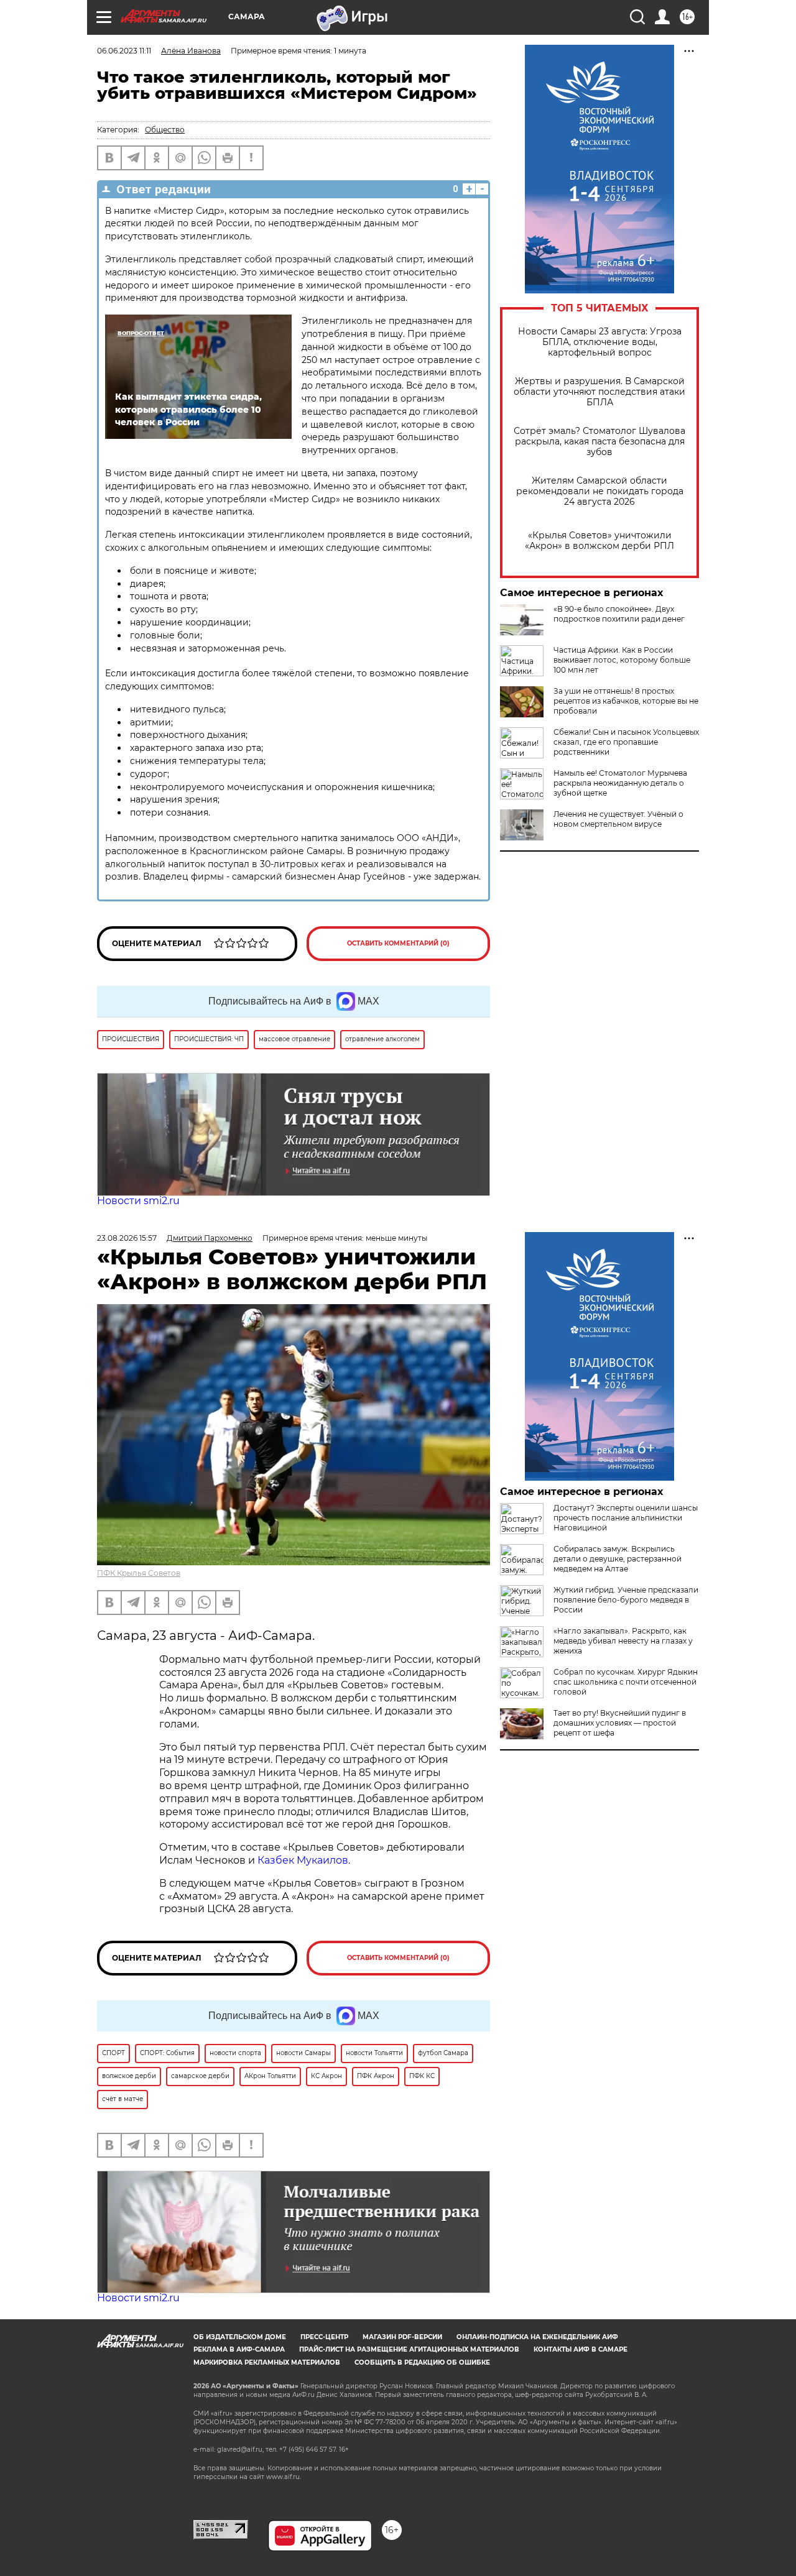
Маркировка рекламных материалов (267, 2362)
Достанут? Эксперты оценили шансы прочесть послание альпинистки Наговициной (626, 1518)
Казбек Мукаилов (303, 1860)
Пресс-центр (324, 2337)
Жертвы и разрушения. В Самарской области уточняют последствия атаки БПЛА (599, 392)
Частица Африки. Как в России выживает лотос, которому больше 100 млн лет (622, 660)
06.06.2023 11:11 (124, 51)
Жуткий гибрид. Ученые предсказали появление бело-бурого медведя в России (626, 1600)
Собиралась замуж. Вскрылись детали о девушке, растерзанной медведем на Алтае (618, 1559)
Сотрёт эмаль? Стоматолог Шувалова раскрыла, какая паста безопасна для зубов (599, 442)
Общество (165, 130)
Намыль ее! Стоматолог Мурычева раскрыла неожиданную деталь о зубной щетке (620, 783)
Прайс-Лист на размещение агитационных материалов (409, 2349)
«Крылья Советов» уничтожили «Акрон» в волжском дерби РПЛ (599, 541)
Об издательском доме (240, 2337)
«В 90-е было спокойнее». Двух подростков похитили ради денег (619, 614)
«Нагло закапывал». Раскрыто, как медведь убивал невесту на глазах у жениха (623, 1641)
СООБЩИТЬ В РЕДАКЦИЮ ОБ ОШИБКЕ (422, 2362)
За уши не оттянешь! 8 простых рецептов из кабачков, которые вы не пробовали (626, 701)
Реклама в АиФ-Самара (239, 2349)
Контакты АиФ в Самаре (581, 2349)
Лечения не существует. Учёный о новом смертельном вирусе (618, 819)
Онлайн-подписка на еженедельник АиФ (537, 2337)
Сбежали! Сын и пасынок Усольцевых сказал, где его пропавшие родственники (626, 742)
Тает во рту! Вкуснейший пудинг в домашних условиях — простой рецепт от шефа (620, 1723)
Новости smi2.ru (138, 1201)
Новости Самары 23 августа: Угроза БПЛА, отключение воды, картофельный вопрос (600, 342)
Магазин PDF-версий (402, 2337)
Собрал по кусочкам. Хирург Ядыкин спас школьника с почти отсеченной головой (626, 1682)
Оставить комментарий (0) (398, 943)
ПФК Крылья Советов (139, 1573)
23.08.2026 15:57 (127, 1238)
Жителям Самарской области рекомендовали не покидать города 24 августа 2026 (600, 491)
